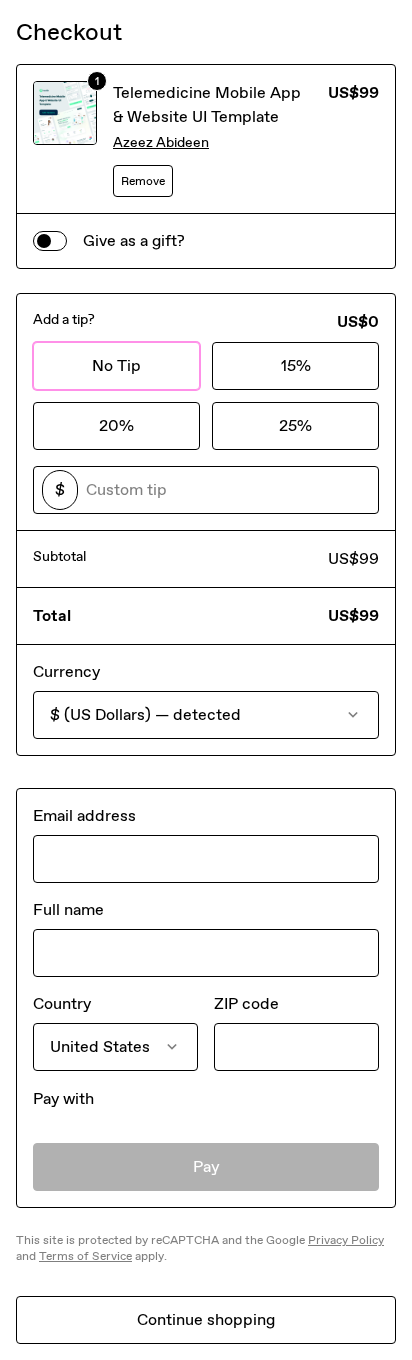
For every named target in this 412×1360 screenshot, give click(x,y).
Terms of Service (85, 1256)
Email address (84, 815)
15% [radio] (296, 365)
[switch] (50, 241)
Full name (68, 909)
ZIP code (246, 1003)
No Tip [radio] (116, 365)
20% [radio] (116, 425)
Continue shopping (206, 1319)
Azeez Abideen (161, 142)
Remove (143, 181)
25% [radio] (295, 425)
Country (62, 1003)
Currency (66, 671)
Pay (206, 1166)
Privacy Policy (346, 1240)
